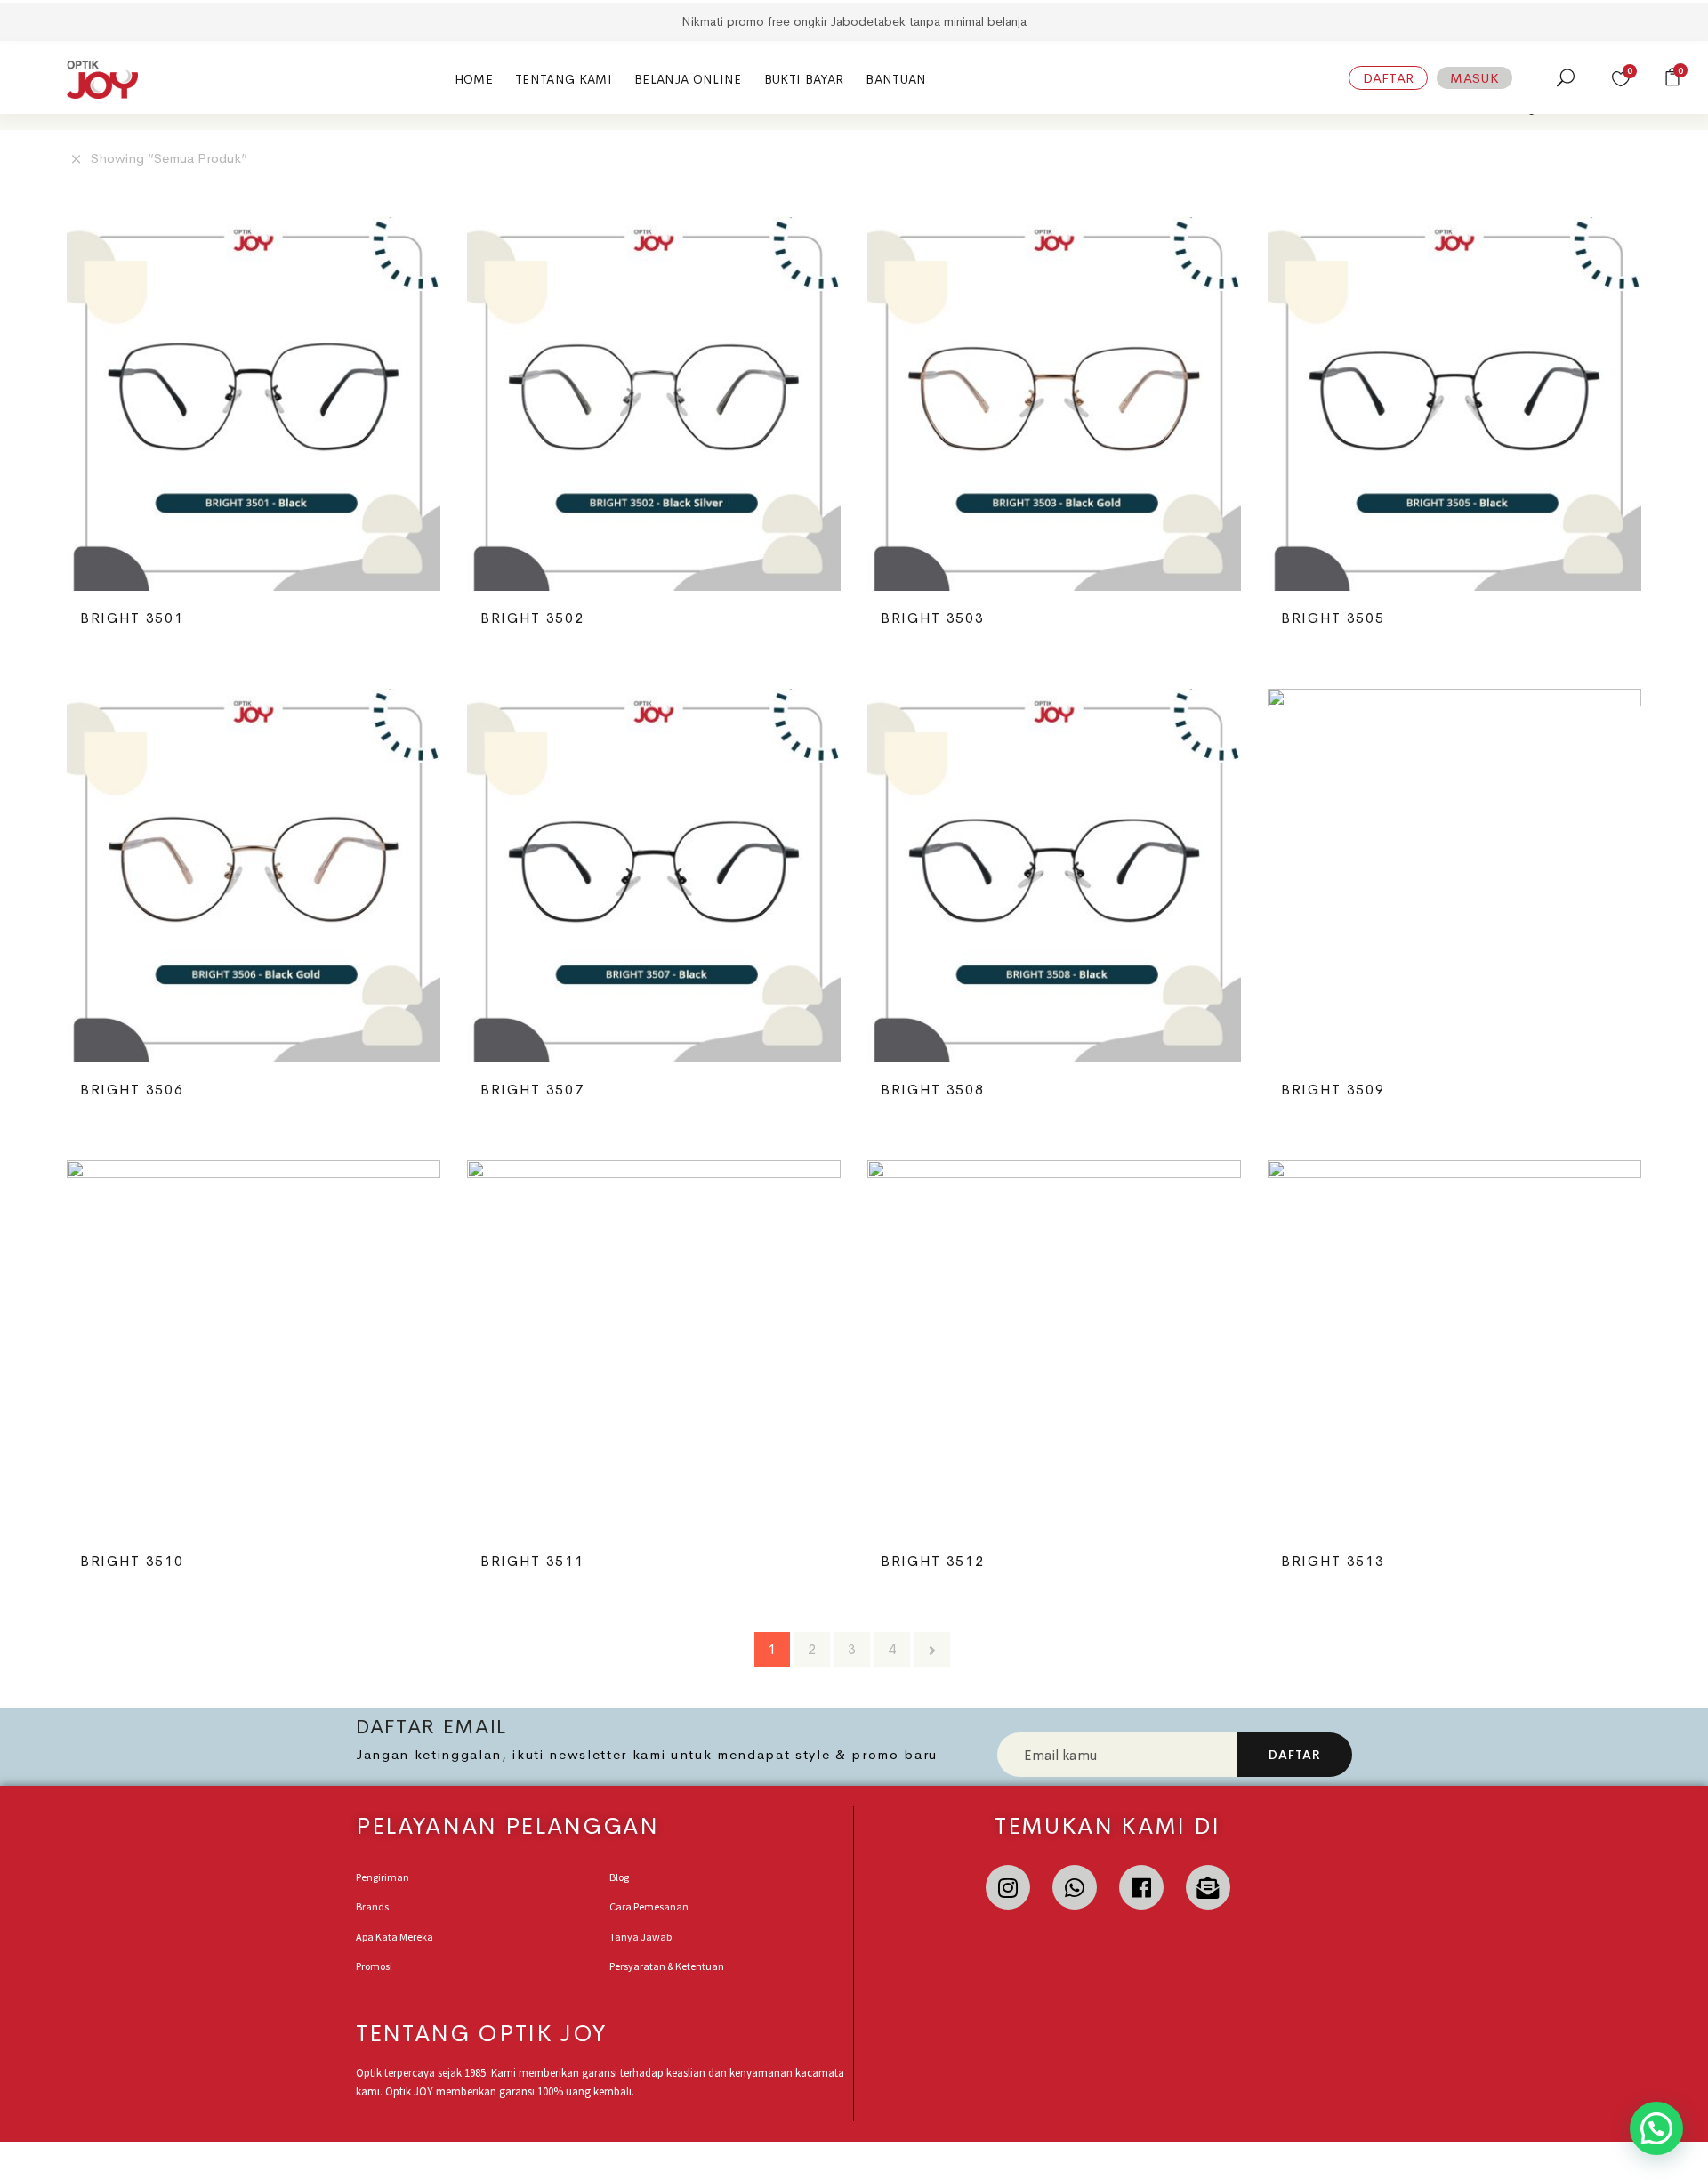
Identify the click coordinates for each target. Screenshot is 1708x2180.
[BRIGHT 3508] (1054, 876)
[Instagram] (1008, 1887)
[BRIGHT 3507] (654, 876)
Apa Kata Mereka (395, 1937)
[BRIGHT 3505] (1454, 404)
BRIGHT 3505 (1333, 618)
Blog (619, 1877)
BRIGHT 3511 (532, 1561)
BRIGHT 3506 (132, 1090)
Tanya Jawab (640, 1937)
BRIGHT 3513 (1333, 1561)
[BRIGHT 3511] (654, 1347)
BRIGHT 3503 (932, 618)
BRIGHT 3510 (132, 1561)
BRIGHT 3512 (932, 1561)
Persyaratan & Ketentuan (667, 1966)
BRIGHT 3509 (1333, 1090)
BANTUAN (896, 79)
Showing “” (169, 158)
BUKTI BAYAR (804, 79)
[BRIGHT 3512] (1054, 1347)
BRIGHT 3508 (932, 1090)
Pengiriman (383, 1877)
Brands (372, 1906)
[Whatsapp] (1075, 1887)
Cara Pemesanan (649, 1906)
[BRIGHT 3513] (1454, 1347)
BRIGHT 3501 (132, 618)
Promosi (374, 1966)
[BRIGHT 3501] (254, 404)
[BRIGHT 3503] (1054, 404)
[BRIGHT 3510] (254, 1347)
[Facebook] (1141, 1887)
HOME (474, 79)
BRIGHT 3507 (532, 1090)
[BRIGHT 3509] (1454, 876)
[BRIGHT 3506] (254, 876)
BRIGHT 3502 (532, 618)
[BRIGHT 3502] (654, 404)
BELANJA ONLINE (688, 79)
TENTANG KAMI (564, 79)
